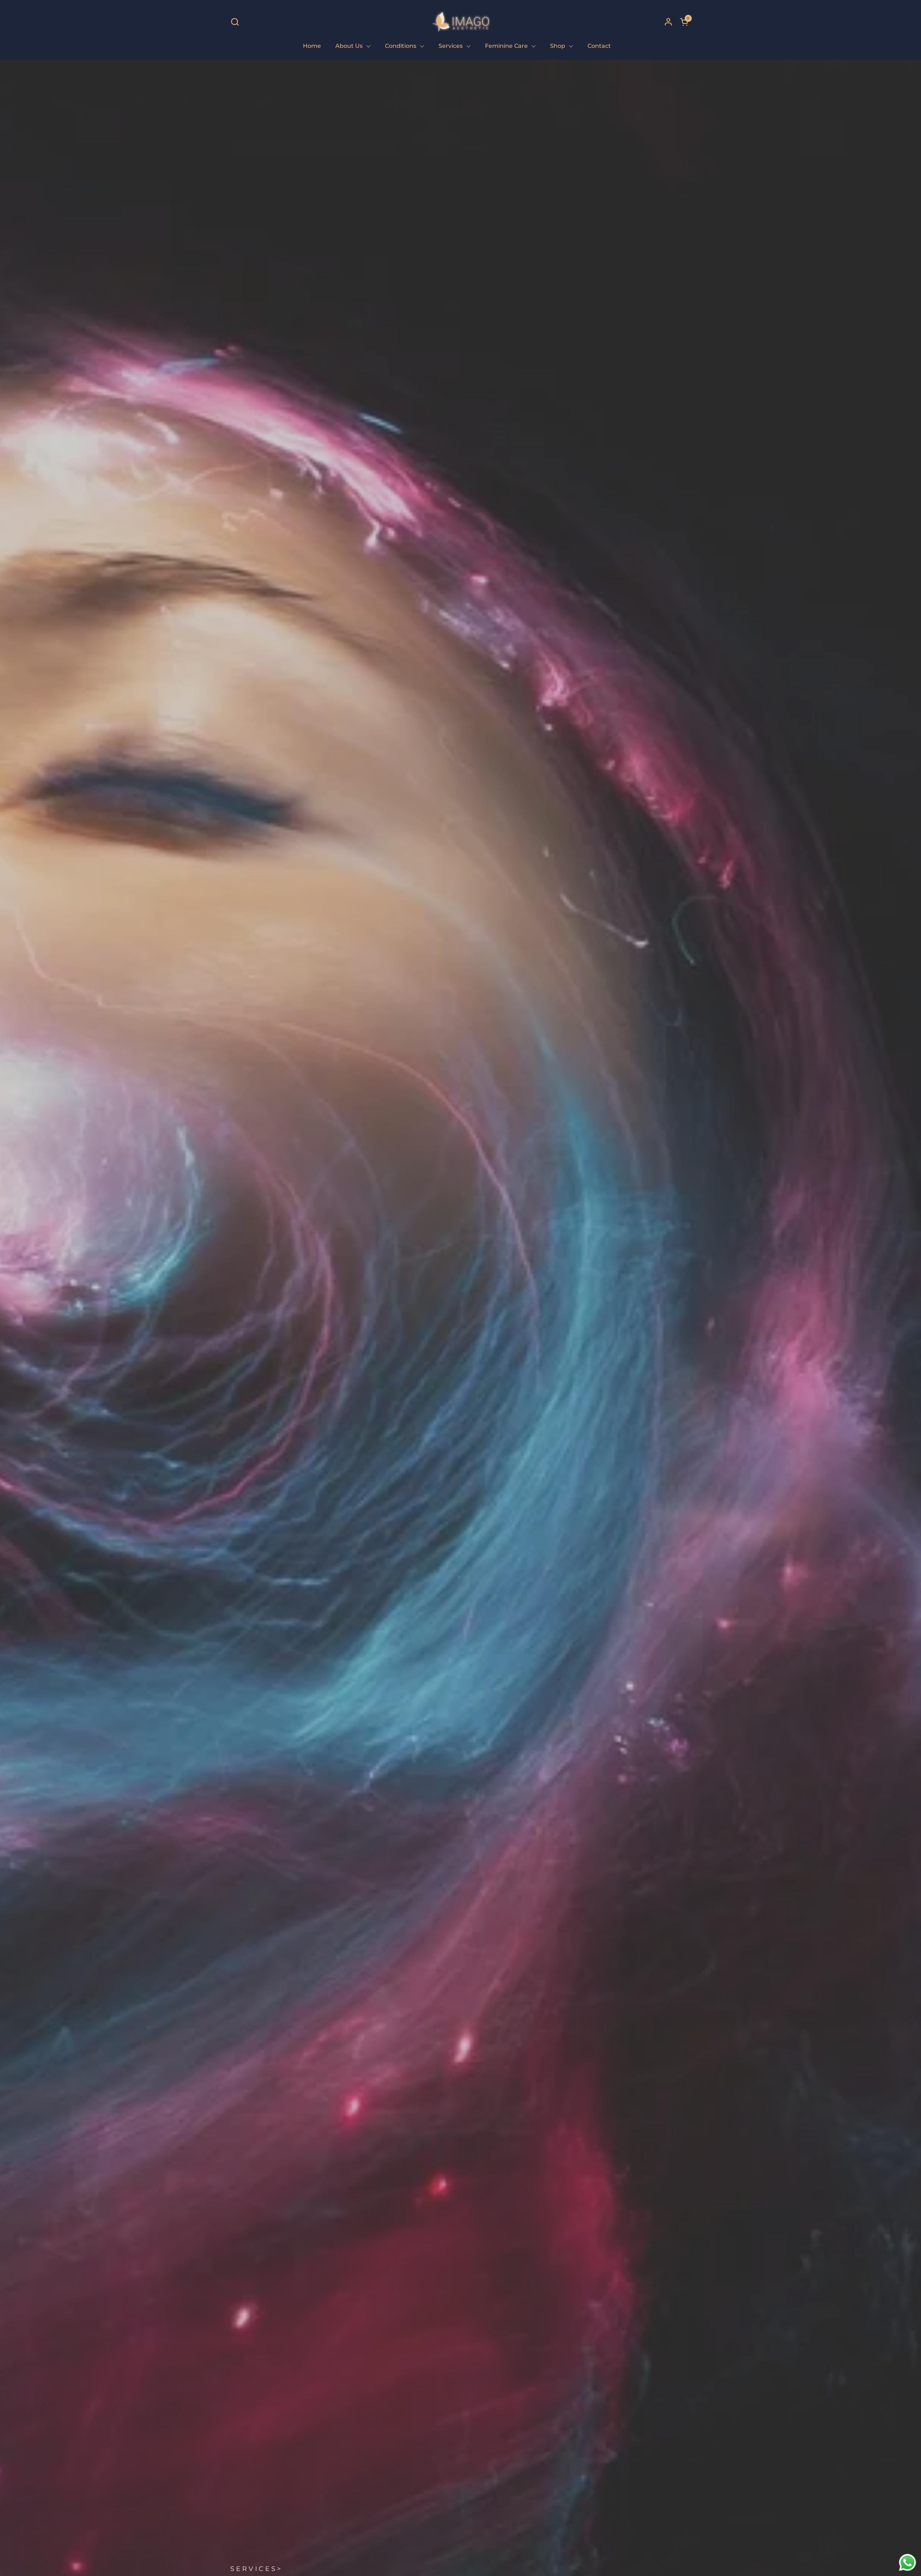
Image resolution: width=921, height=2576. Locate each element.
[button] (235, 22)
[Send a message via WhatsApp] (908, 2563)
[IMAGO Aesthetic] (461, 22)
